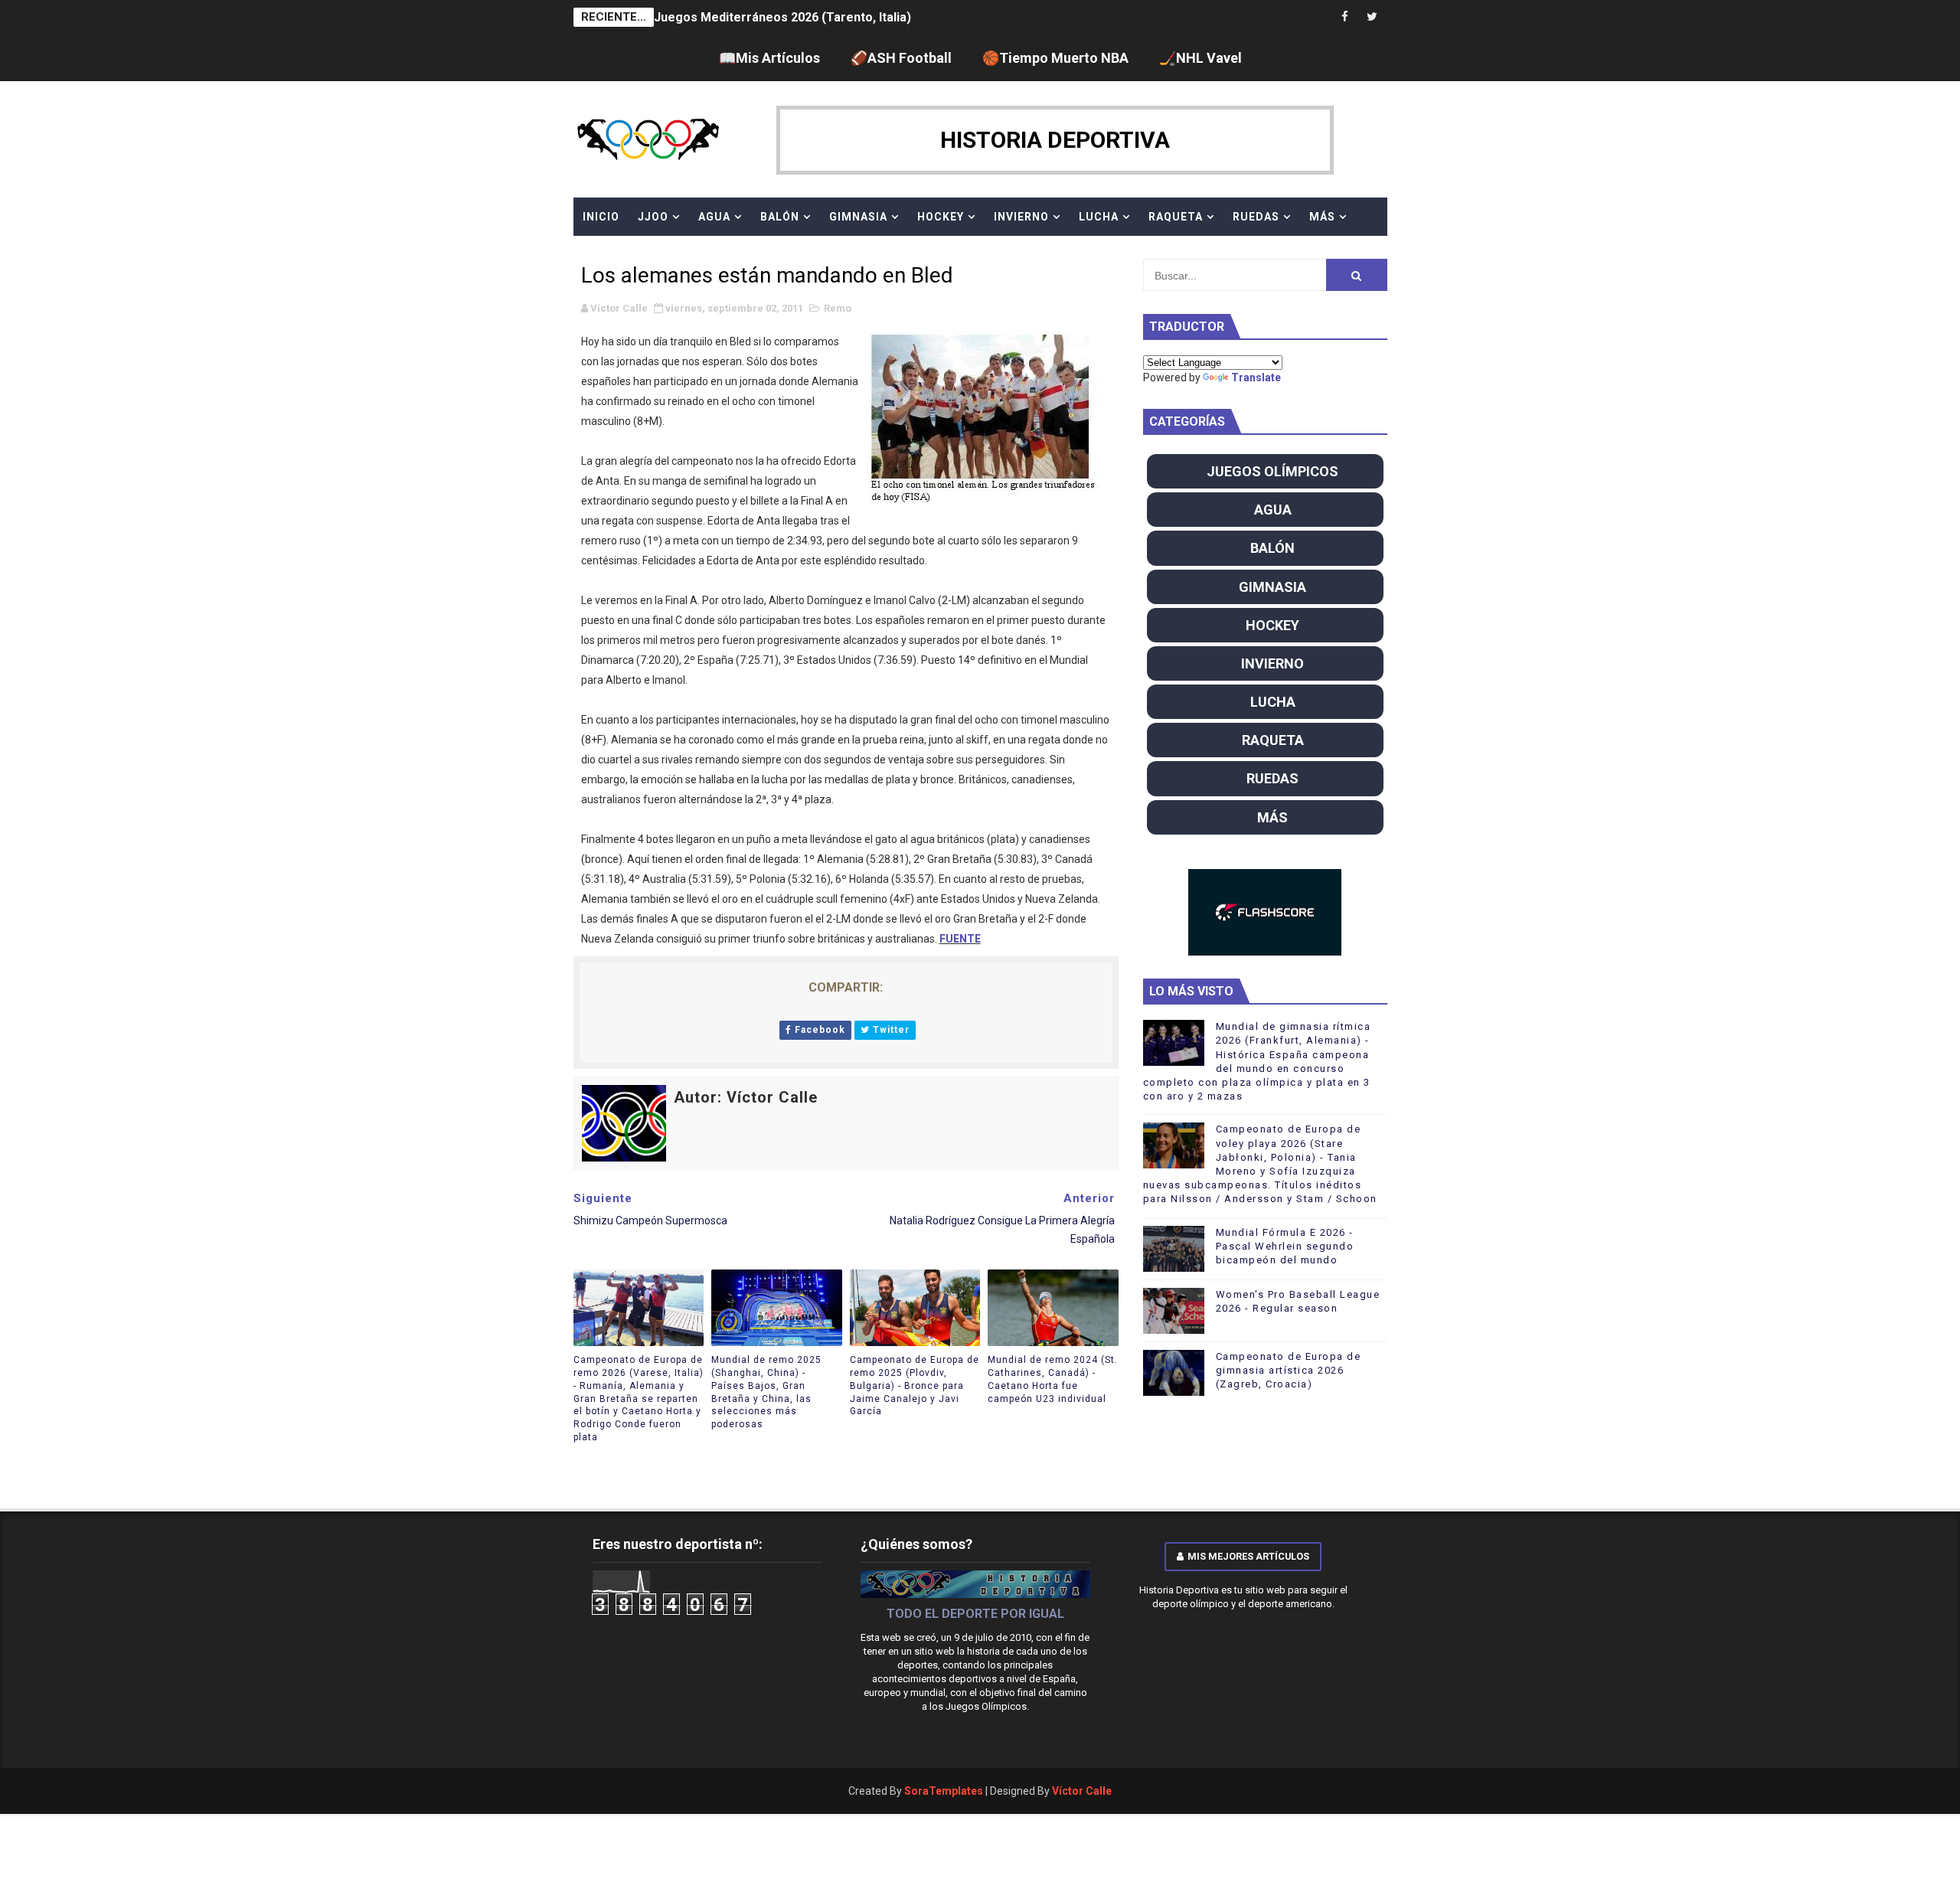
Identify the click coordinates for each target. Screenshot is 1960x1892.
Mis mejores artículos (1248, 1556)
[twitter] (1372, 17)
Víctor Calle (1082, 1791)
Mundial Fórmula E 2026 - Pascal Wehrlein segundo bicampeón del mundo (1285, 1246)
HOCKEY (941, 217)
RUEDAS (1256, 217)
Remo (838, 308)
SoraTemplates (944, 1791)
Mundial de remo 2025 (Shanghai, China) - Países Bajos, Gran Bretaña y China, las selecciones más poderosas (766, 1392)
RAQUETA (1176, 217)
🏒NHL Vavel (1200, 58)
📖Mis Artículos (769, 58)
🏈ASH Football (901, 58)
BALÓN (780, 217)
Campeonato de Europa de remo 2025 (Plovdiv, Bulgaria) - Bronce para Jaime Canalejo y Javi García (915, 1386)
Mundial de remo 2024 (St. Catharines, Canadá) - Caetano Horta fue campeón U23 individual (1053, 1379)
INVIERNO (1021, 217)
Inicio (601, 217)
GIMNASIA (858, 217)
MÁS (1322, 217)
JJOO (653, 217)
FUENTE (960, 939)
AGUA (714, 217)
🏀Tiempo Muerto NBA (1055, 58)
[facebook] (1345, 17)
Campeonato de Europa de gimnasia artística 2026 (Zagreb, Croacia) (1289, 1370)
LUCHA (1099, 217)
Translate (1256, 377)
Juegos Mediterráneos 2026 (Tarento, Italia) (782, 17)
